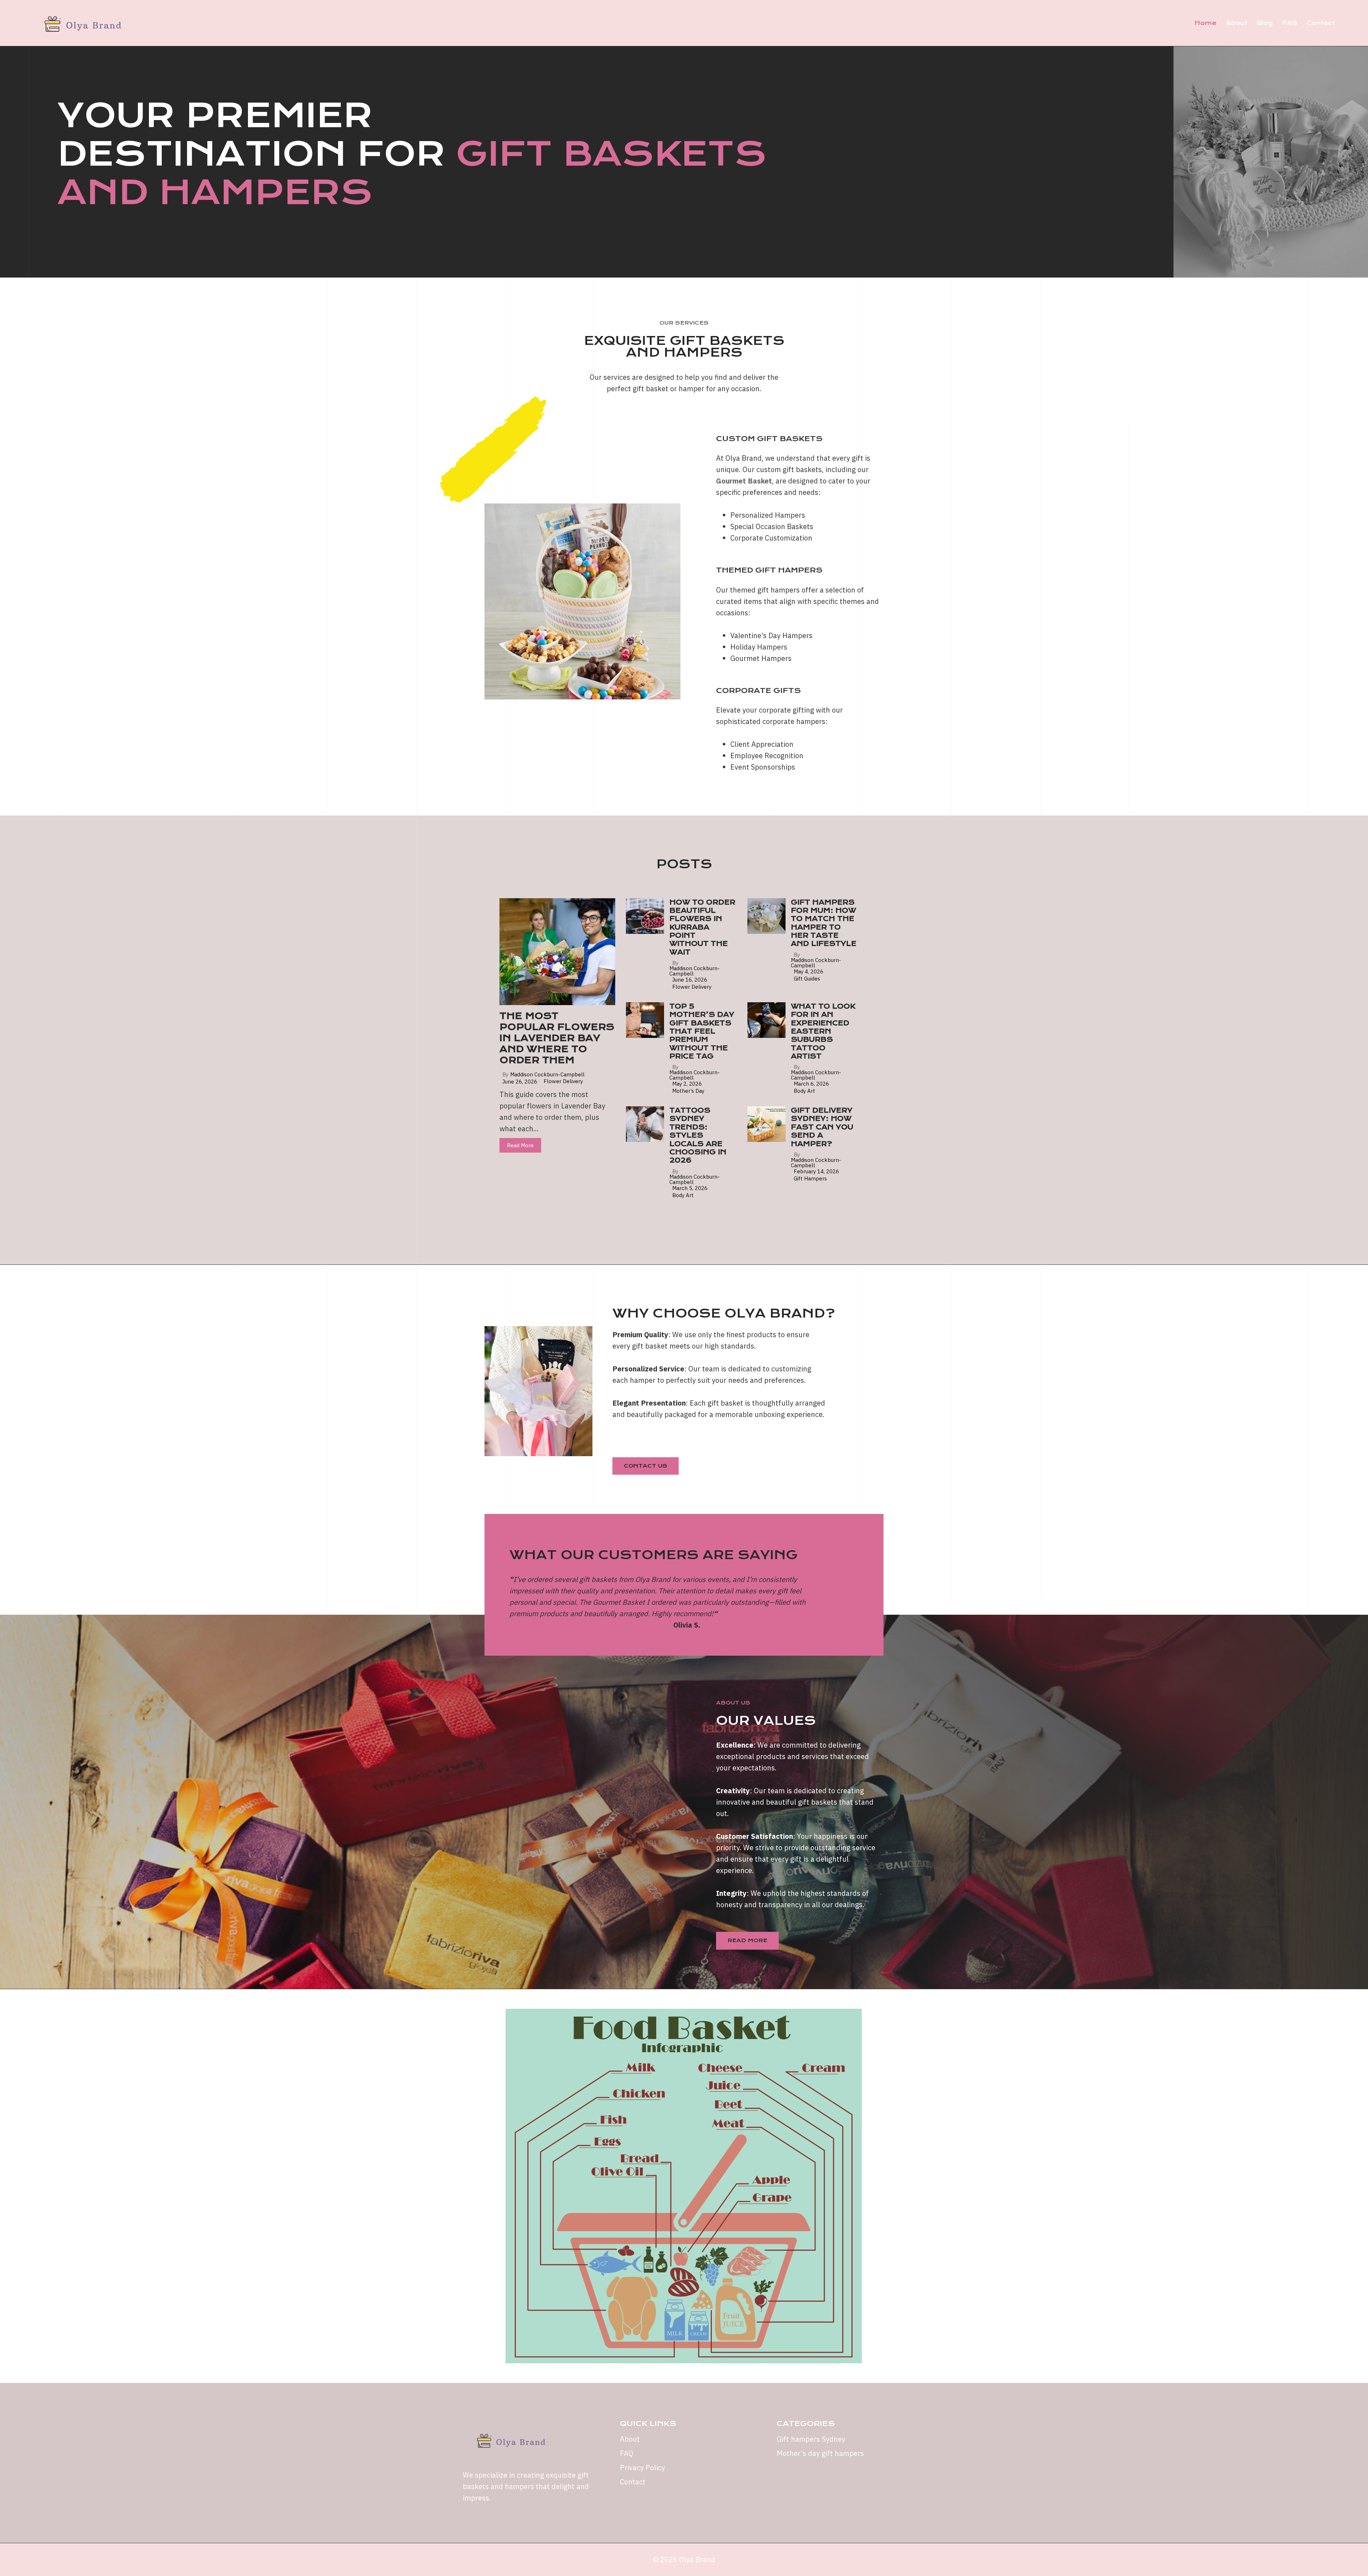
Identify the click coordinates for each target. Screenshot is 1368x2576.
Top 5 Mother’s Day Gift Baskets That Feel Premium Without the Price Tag (702, 1031)
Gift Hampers (810, 1178)
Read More (520, 1145)
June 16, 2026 (690, 980)
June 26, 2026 (520, 1082)
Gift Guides (807, 979)
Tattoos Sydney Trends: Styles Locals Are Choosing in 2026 (698, 1135)
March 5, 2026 (690, 1188)
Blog (1265, 23)
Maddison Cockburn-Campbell (547, 1074)
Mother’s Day (688, 1091)
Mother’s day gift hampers (820, 2453)
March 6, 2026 (811, 1084)
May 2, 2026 (687, 1084)
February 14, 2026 (816, 1171)
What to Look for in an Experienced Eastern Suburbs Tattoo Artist (823, 1031)
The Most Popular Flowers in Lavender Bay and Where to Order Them (557, 1038)
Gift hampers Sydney (811, 2439)
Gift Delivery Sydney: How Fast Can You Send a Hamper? (822, 1127)
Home (1206, 23)
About (1237, 23)
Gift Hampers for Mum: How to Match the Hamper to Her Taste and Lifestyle (824, 923)
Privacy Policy (642, 2468)
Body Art (804, 1091)
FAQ (1290, 23)
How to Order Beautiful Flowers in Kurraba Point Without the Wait (702, 927)
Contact (1321, 23)
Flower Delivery (563, 1081)
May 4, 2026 (809, 971)
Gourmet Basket (744, 481)
